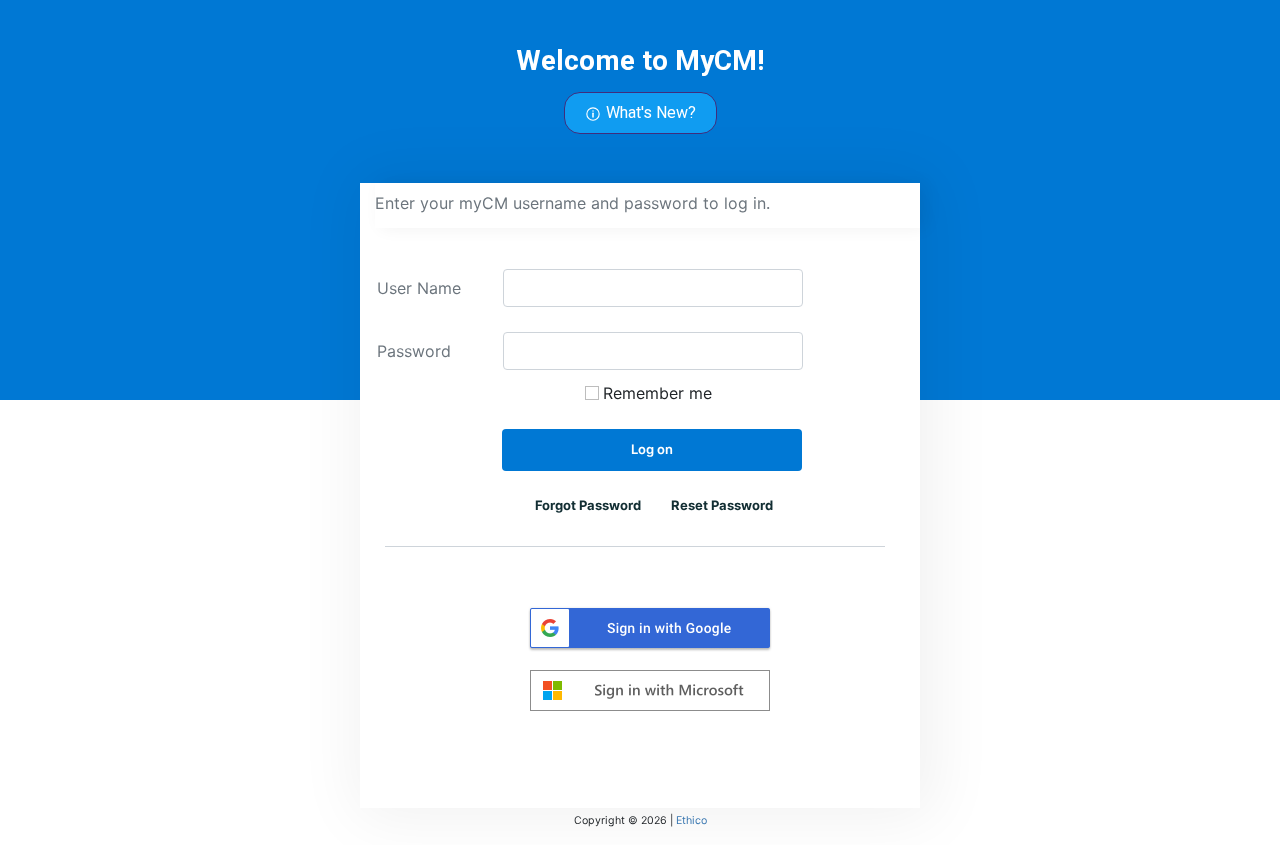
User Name (419, 287)
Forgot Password (588, 505)
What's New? (649, 112)
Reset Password (722, 505)
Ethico (691, 820)
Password (414, 350)
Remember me (657, 392)
